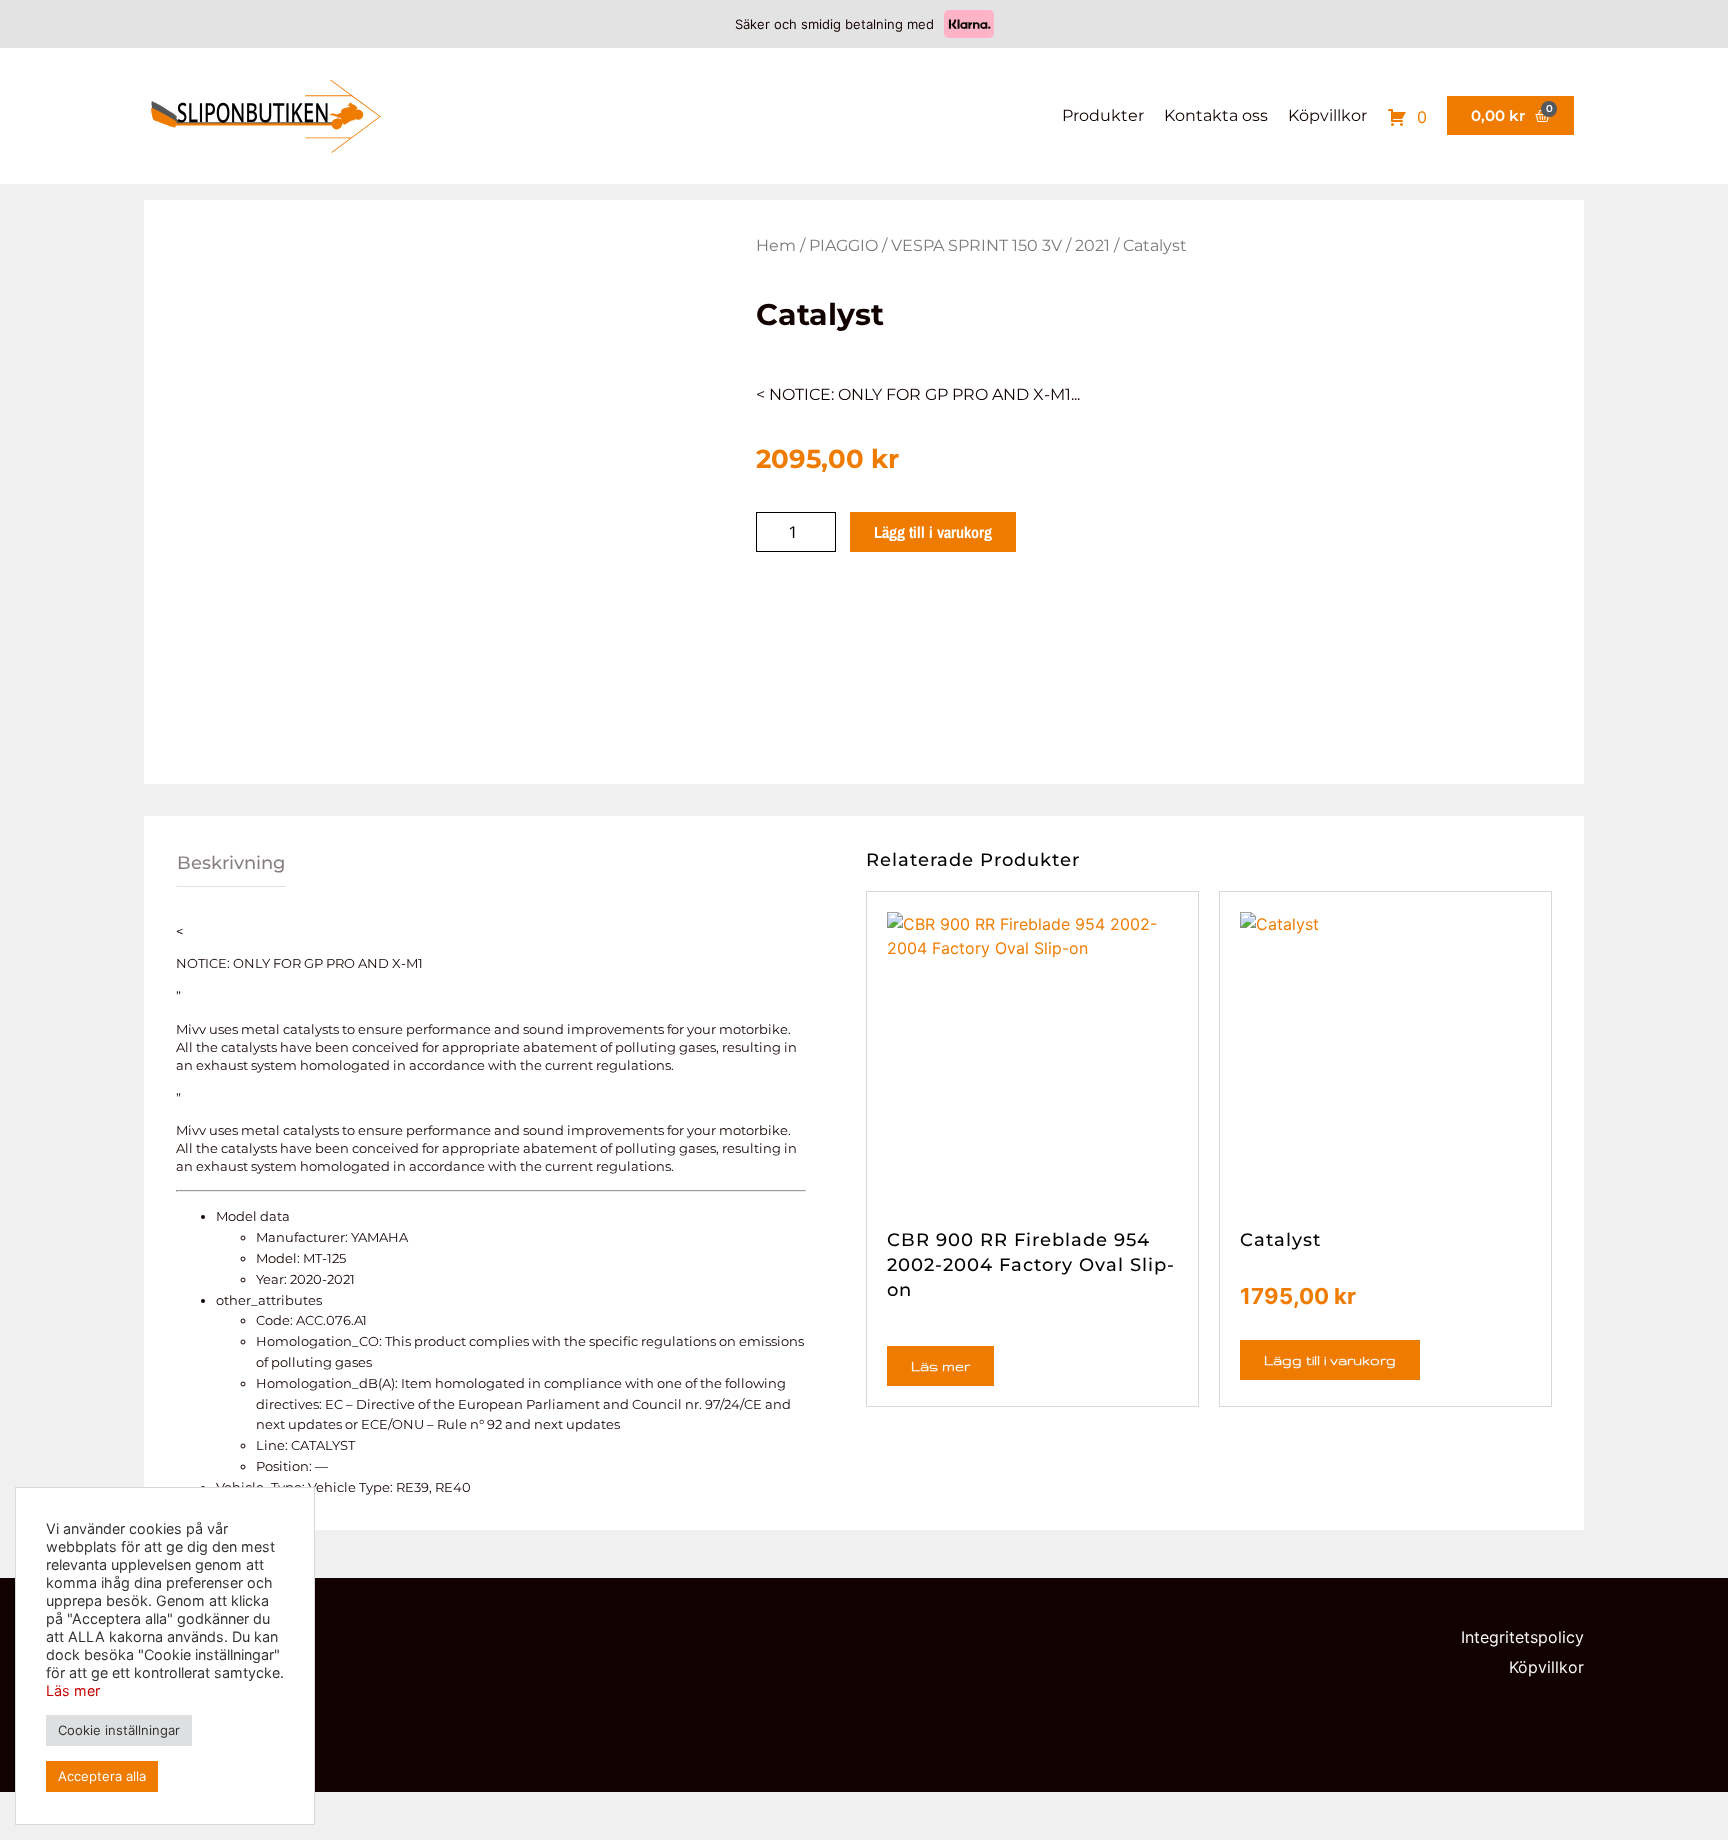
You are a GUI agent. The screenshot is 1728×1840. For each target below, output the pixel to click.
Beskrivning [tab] (231, 863)
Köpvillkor (1327, 115)
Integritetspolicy (1522, 1637)
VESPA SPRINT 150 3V (976, 245)
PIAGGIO (843, 245)
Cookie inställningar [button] (119, 1730)
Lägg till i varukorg (933, 532)
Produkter (1103, 115)
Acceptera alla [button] (102, 1776)
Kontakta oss (1216, 115)
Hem (776, 245)
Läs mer (940, 1366)
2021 (1092, 245)
